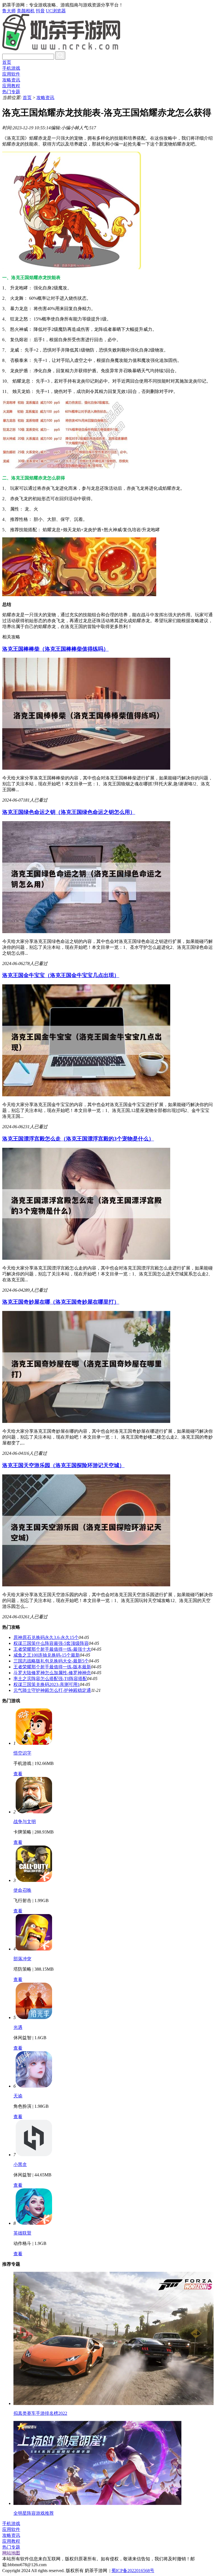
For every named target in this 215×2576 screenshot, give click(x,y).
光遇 (18, 2027)
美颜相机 (26, 11)
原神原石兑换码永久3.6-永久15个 (46, 1637)
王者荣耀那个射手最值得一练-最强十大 (52, 1649)
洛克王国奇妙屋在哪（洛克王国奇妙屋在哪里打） (61, 1302)
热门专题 (11, 92)
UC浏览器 (56, 11)
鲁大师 (9, 11)
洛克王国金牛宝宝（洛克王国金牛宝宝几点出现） (61, 975)
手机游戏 (11, 68)
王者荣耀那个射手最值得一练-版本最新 (52, 1667)
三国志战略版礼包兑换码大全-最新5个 (51, 1661)
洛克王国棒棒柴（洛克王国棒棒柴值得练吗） (55, 649)
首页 (7, 62)
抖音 (40, 11)
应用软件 (11, 74)
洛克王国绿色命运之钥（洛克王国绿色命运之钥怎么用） (69, 812)
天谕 (18, 2096)
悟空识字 (22, 1753)
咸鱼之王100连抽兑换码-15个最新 (47, 1655)
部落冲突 (22, 1959)
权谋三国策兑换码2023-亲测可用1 (47, 1684)
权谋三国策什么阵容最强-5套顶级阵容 (51, 1643)
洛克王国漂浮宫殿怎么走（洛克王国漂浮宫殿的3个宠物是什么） (78, 1139)
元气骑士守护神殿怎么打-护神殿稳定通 (52, 1690)
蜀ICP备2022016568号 (133, 2571)
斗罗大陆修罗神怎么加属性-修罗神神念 (52, 1673)
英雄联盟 (22, 2233)
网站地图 (11, 2553)
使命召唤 (22, 1890)
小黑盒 (20, 2164)
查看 (18, 1774)
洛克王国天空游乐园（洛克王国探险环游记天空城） (63, 1465)
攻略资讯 (11, 80)
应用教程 (11, 86)
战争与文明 (25, 1822)
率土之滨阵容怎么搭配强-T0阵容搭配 (50, 1679)
